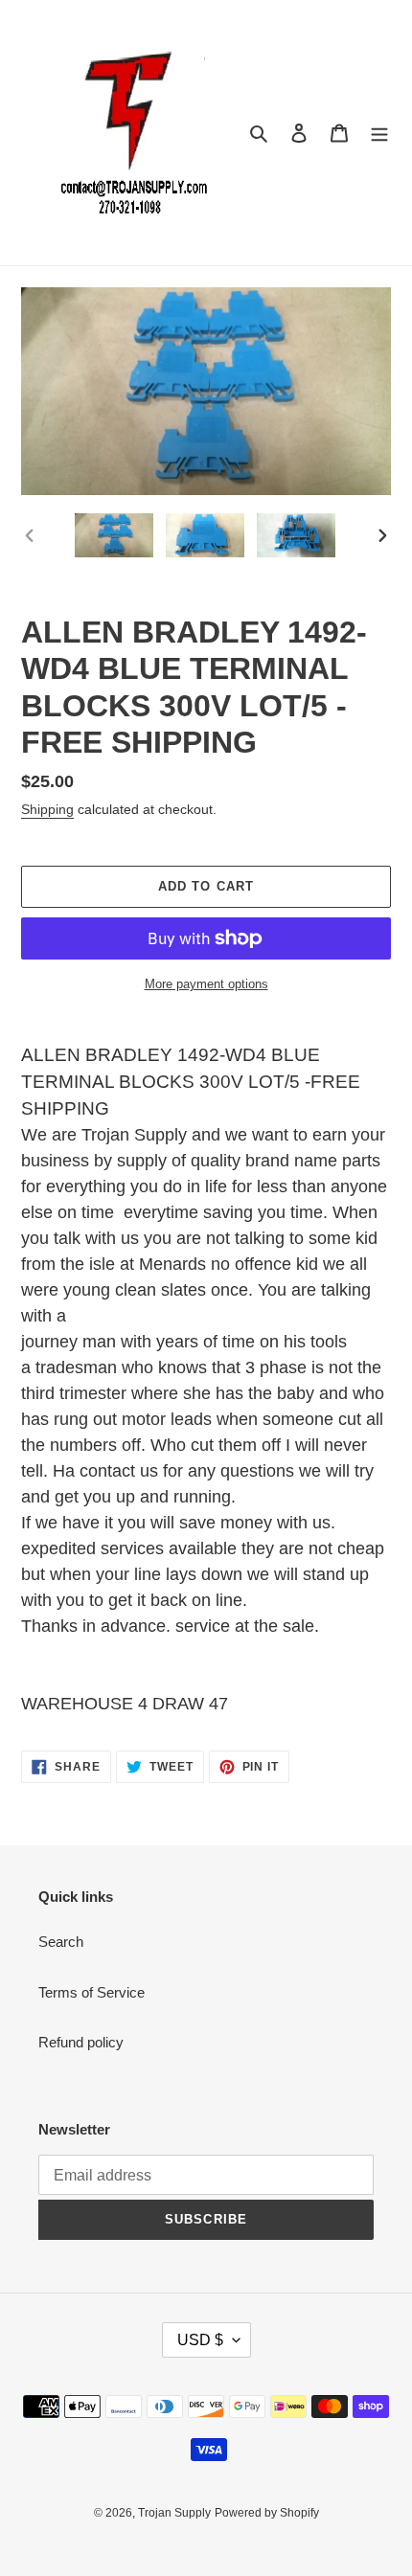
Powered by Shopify (267, 2513)
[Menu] (379, 133)
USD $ (200, 2340)
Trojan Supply (174, 2513)
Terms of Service (92, 1992)
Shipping (47, 809)
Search (61, 1942)
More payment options (206, 984)
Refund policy (81, 2042)
